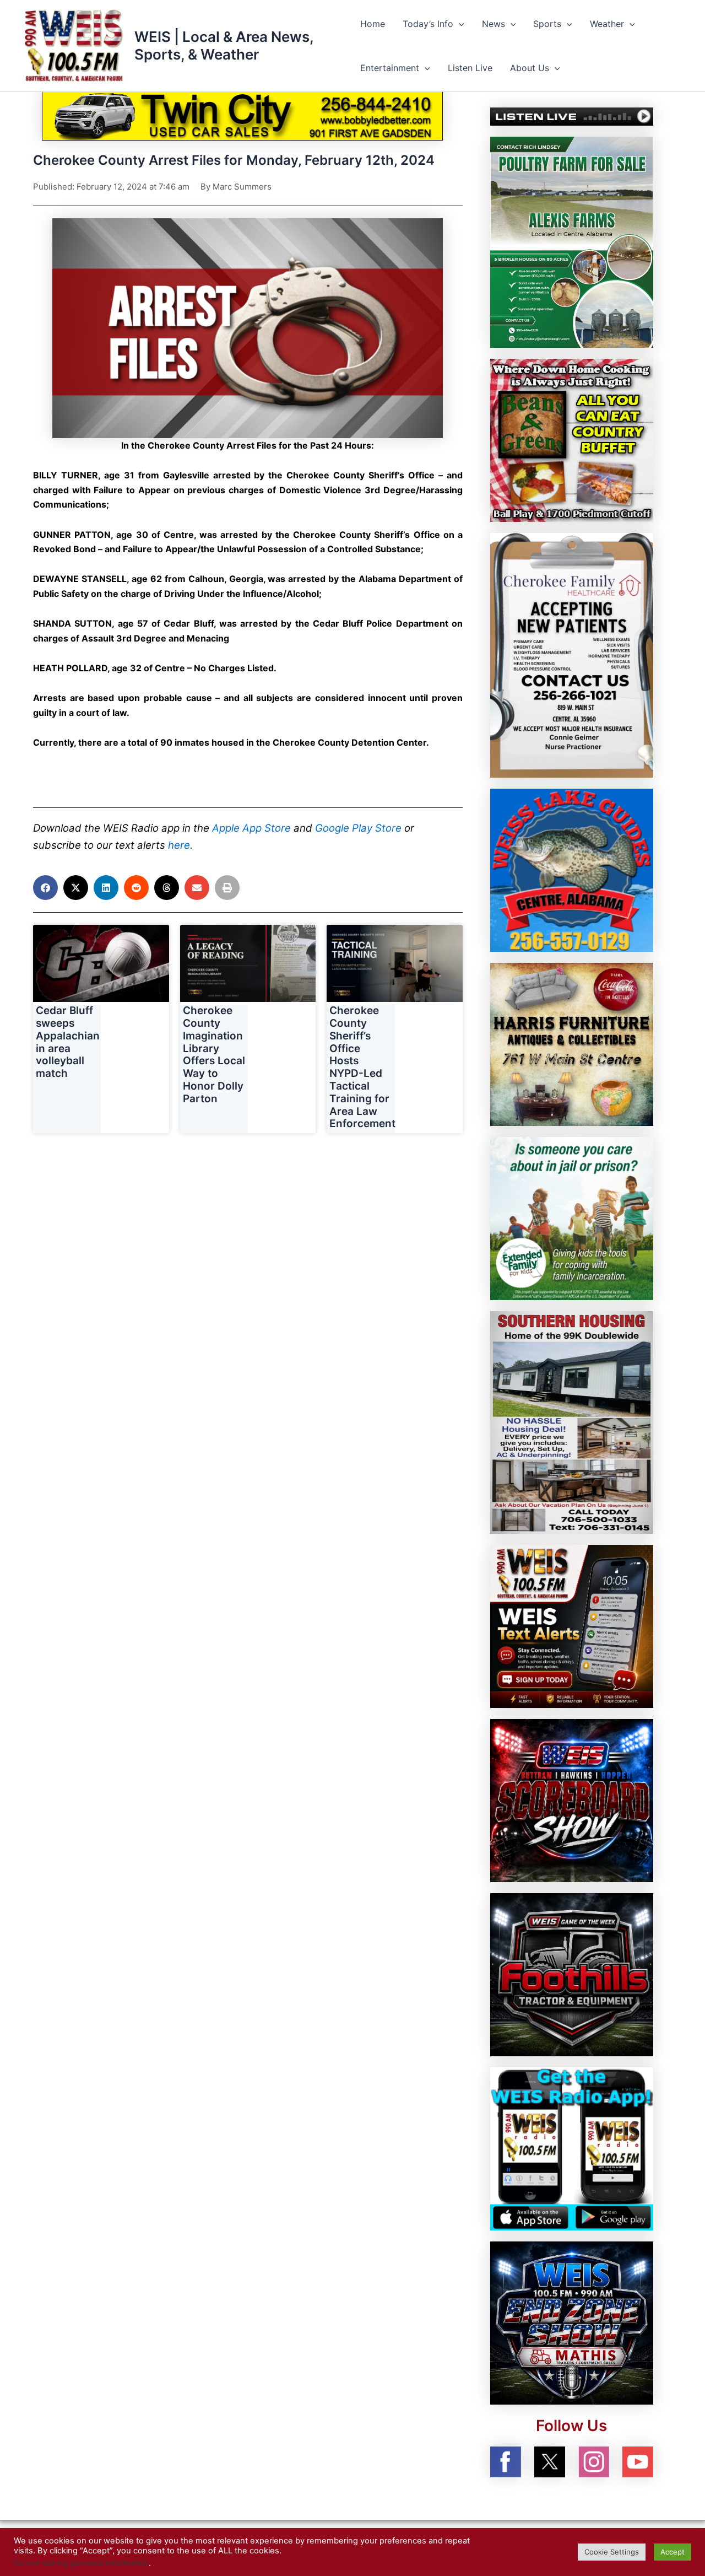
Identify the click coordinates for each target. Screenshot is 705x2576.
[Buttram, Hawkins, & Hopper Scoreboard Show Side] (572, 1799)
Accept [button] (673, 2552)
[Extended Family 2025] (572, 1218)
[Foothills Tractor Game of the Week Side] (572, 1974)
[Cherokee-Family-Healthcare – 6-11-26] (572, 655)
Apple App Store (251, 828)
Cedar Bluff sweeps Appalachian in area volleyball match (68, 1042)
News (493, 24)
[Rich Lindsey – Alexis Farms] (572, 241)
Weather (607, 24)
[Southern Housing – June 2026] (572, 1421)
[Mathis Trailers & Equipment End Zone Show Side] (572, 2322)
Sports (547, 24)
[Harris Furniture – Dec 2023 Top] (572, 1044)
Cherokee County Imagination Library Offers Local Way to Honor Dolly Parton (214, 1055)
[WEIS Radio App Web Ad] (572, 2148)
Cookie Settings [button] (612, 2552)
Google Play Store (358, 828)
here (179, 845)
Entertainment (390, 68)
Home (373, 24)
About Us (530, 68)
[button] (459, 24)
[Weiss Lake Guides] (572, 870)
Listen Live (470, 68)
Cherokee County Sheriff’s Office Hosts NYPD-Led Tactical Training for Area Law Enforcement (362, 1067)
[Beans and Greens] (572, 440)
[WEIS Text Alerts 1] (572, 1625)
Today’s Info (428, 24)
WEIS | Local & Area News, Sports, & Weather (224, 45)
